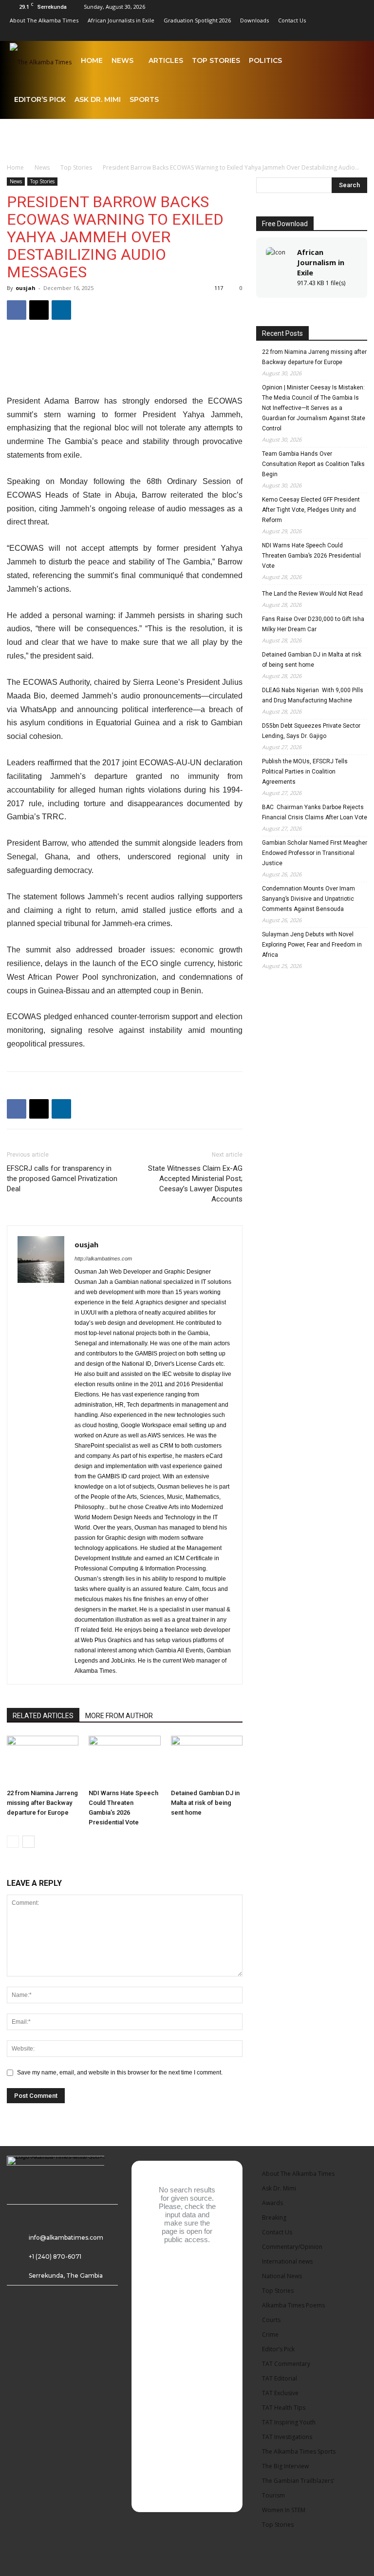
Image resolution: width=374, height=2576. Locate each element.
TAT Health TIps (284, 2408)
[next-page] (28, 1842)
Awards (272, 2203)
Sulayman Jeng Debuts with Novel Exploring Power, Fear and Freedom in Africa (312, 945)
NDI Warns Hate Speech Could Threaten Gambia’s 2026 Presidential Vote (311, 556)
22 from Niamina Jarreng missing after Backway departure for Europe (42, 1803)
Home (92, 60)
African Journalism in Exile (321, 262)
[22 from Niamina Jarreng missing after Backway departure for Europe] (43, 1760)
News (122, 60)
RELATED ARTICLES (43, 1716)
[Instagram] (261, 34)
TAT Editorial (280, 2378)
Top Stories (216, 60)
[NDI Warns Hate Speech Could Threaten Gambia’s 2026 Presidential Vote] (124, 1760)
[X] (341, 34)
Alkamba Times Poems (293, 2305)
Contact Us (292, 20)
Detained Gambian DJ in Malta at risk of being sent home (205, 1803)
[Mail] (293, 34)
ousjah (26, 288)
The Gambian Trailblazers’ (298, 2481)
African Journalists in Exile (121, 20)
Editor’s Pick (40, 99)
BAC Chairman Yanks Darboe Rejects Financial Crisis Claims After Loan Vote (315, 812)
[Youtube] (357, 34)
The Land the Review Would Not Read (312, 594)
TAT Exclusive (280, 2393)
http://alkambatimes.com (103, 1259)
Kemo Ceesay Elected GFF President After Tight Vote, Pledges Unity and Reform (311, 510)
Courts (271, 2320)
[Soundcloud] (309, 34)
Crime (270, 2334)
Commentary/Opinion (292, 2247)
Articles (166, 60)
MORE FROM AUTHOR (119, 1716)
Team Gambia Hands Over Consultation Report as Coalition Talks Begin (313, 464)
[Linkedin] (277, 34)
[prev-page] (13, 1842)
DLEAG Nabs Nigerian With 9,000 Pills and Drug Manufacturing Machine (313, 695)
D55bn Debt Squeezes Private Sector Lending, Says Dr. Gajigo (311, 731)
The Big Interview (285, 2466)
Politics (265, 60)
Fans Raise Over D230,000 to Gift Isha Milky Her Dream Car (313, 624)
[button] (353, 61)
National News (282, 2276)
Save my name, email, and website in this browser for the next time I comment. (120, 2072)
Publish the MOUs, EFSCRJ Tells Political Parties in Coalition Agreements (305, 772)
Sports (144, 99)
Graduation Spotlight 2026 (197, 20)
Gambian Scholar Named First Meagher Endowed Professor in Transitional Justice (315, 853)
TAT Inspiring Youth (289, 2422)
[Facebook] (244, 34)
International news (287, 2261)
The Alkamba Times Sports (299, 2451)
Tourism (273, 2495)
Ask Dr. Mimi (98, 99)
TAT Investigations (287, 2437)
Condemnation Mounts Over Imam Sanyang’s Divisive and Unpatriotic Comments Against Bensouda (309, 899)
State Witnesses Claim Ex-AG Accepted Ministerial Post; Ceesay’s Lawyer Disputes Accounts (195, 1184)
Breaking (274, 2218)
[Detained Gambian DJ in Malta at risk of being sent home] (207, 1760)
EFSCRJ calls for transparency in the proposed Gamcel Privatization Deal (62, 1179)
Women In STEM (284, 2510)
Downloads (254, 20)
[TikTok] (325, 34)
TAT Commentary (286, 2364)
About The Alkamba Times (44, 20)
